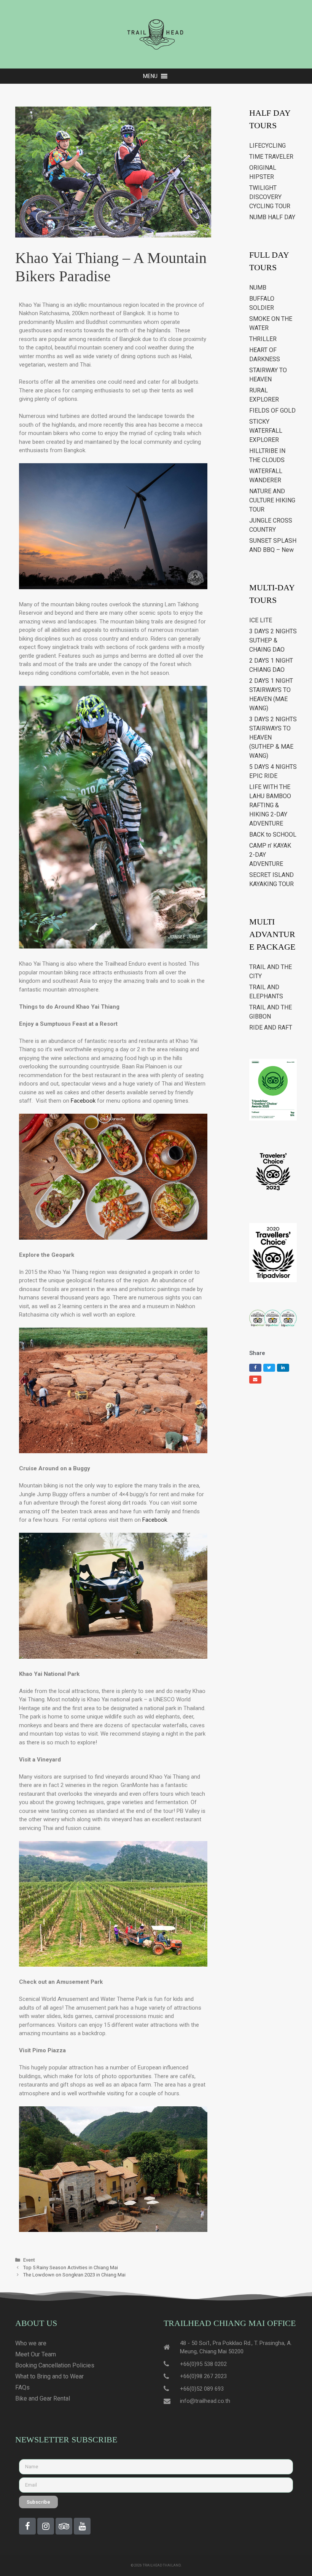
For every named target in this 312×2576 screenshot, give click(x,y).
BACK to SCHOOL (273, 834)
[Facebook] (27, 2526)
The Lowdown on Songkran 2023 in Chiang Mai (74, 2275)
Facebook (83, 1101)
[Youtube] (82, 2526)
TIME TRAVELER (271, 157)
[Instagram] (46, 2526)
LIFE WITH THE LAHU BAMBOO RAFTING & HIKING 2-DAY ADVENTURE (270, 805)
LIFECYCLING (267, 146)
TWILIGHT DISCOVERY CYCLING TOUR (270, 197)
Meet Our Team (36, 2354)
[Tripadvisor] (64, 2526)
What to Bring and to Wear (49, 2376)
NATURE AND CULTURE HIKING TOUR (272, 500)
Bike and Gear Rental (43, 2398)
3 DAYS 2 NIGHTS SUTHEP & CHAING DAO (273, 640)
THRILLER (263, 339)
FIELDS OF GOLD (272, 410)
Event (29, 2260)
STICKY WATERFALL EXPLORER (266, 431)
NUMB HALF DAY (272, 217)
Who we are (31, 2343)
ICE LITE (261, 620)
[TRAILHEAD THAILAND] (156, 34)
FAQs (22, 2387)
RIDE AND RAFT (271, 1027)
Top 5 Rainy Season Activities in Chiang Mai (71, 2268)
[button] (150, 76)
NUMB (258, 288)
